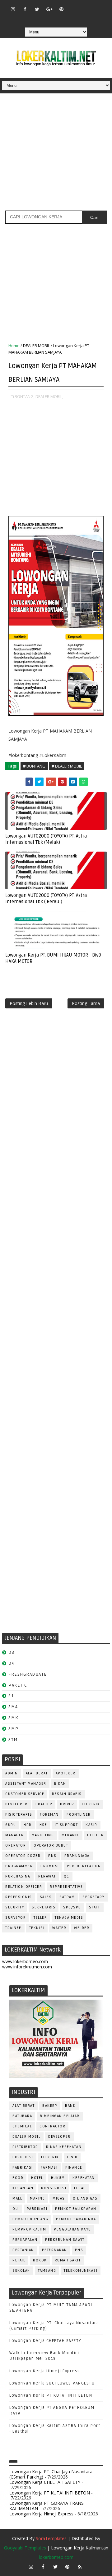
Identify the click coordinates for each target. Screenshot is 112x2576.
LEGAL (80, 2188)
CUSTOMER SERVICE (25, 1794)
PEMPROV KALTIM (29, 2229)
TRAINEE (13, 1928)
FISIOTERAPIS (19, 1815)
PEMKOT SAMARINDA (76, 2219)
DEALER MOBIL (36, 346)
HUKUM (58, 2178)
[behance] (49, 18)
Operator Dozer (23, 1856)
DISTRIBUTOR (25, 2147)
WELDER (82, 1928)
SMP (14, 1729)
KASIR (91, 1825)
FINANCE (74, 2168)
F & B (72, 2157)
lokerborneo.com (56, 2557)
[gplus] (49, 9)
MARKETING (43, 1835)
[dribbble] (86, 6)
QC (67, 1876)
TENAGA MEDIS (69, 1918)
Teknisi (37, 1928)
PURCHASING (18, 1876)
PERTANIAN (23, 2250)
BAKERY (50, 2106)
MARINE (37, 2198)
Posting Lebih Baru (29, 1003)
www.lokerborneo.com (25, 1961)
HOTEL (37, 2178)
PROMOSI (50, 1866)
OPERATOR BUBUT (51, 1845)
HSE (43, 1825)
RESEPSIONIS (19, 1897)
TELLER (40, 1918)
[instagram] (13, 9)
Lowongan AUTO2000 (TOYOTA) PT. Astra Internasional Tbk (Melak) (46, 839)
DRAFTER (44, 1804)
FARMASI (49, 2168)
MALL (17, 2198)
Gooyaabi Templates (25, 2548)
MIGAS (59, 2198)
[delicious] (61, 18)
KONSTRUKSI (54, 2188)
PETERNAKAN (55, 2250)
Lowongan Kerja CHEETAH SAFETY (45, 2341)
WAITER (59, 1928)
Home (14, 346)
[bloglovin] (73, 6)
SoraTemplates (51, 2538)
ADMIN (12, 1773)
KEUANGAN (23, 2188)
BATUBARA (22, 2116)
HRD (28, 1825)
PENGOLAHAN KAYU (72, 2229)
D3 (11, 1652)
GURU (11, 1825)
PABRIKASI (37, 2209)
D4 (12, 1663)
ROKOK (40, 2260)
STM (13, 1740)
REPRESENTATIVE (66, 1887)
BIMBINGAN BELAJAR (60, 2116)
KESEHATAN (84, 2178)
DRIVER (67, 1804)
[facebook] (25, 9)
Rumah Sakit (68, 2260)
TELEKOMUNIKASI (81, 2271)
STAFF (95, 1907)
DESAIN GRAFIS (67, 1794)
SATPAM (67, 1897)
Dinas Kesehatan (64, 2147)
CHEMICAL (22, 2126)
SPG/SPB (72, 1907)
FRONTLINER (79, 1815)
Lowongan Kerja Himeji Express (45, 2371)
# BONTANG (34, 766)
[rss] (98, 6)
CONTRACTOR (52, 2126)
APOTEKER (66, 1773)
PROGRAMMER (19, 1866)
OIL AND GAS (85, 2198)
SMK (13, 1718)
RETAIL (19, 2260)
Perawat (47, 1876)
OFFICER (96, 1835)
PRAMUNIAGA (77, 1856)
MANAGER (15, 1835)
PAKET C (18, 1685)
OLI (16, 2209)
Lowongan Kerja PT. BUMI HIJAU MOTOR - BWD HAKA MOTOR (53, 958)
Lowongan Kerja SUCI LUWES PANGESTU (52, 2383)
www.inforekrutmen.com (27, 1967)
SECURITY (15, 1907)
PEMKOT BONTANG (30, 2219)
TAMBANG (47, 2271)
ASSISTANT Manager (26, 1784)
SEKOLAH (21, 2271)
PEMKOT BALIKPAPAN (76, 2209)
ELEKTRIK (91, 1804)
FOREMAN (49, 1815)
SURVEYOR (16, 1918)
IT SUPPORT (66, 1825)
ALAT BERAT (37, 1773)
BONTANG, (25, 396)
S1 (11, 1696)
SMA (13, 1707)
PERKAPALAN (25, 2240)
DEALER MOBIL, (49, 396)
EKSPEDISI (23, 2157)
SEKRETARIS (44, 1907)
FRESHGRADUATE (28, 1674)
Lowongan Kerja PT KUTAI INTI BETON (51, 2395)
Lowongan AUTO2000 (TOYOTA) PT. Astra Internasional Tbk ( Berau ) (46, 898)
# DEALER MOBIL (67, 766)
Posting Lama (86, 1003)
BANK (70, 2106)
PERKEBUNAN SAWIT (65, 2240)
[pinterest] (61, 9)
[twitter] (37, 9)
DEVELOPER (16, 1804)
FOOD (18, 2178)
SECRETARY (93, 1897)
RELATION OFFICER (24, 1887)
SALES (46, 1897)
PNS (52, 1856)
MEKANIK (70, 1835)
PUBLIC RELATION (84, 1866)
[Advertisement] (56, 154)
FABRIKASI (23, 2168)
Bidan (60, 1784)
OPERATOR (16, 1845)
